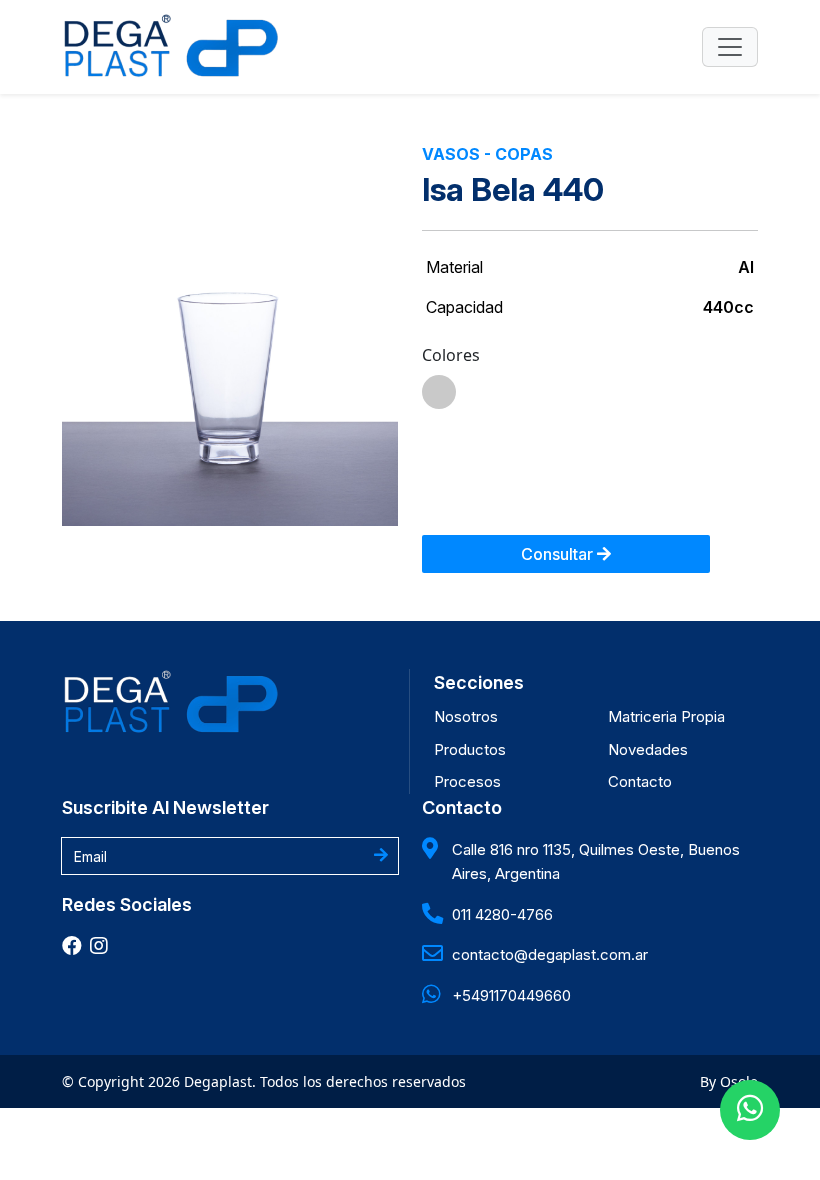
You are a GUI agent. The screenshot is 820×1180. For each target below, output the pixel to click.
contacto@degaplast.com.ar (550, 954)
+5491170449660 (511, 995)
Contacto (640, 781)
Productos (470, 749)
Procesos (467, 781)
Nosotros (466, 716)
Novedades (648, 749)
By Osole (729, 1081)
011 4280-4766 (502, 914)
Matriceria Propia (666, 716)
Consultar (559, 554)
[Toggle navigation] (730, 47)
